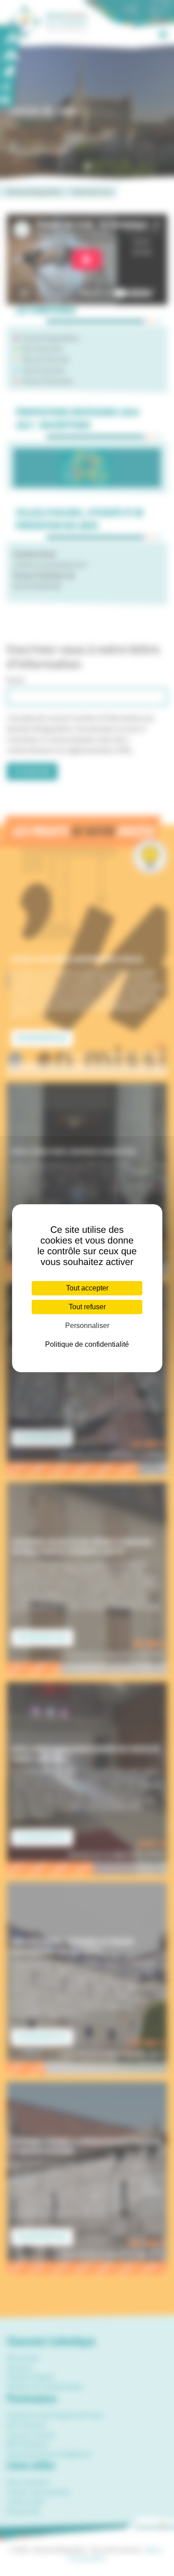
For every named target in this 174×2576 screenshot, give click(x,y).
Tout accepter (87, 1288)
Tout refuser (87, 1307)
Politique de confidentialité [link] (87, 1344)
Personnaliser (87, 1326)
